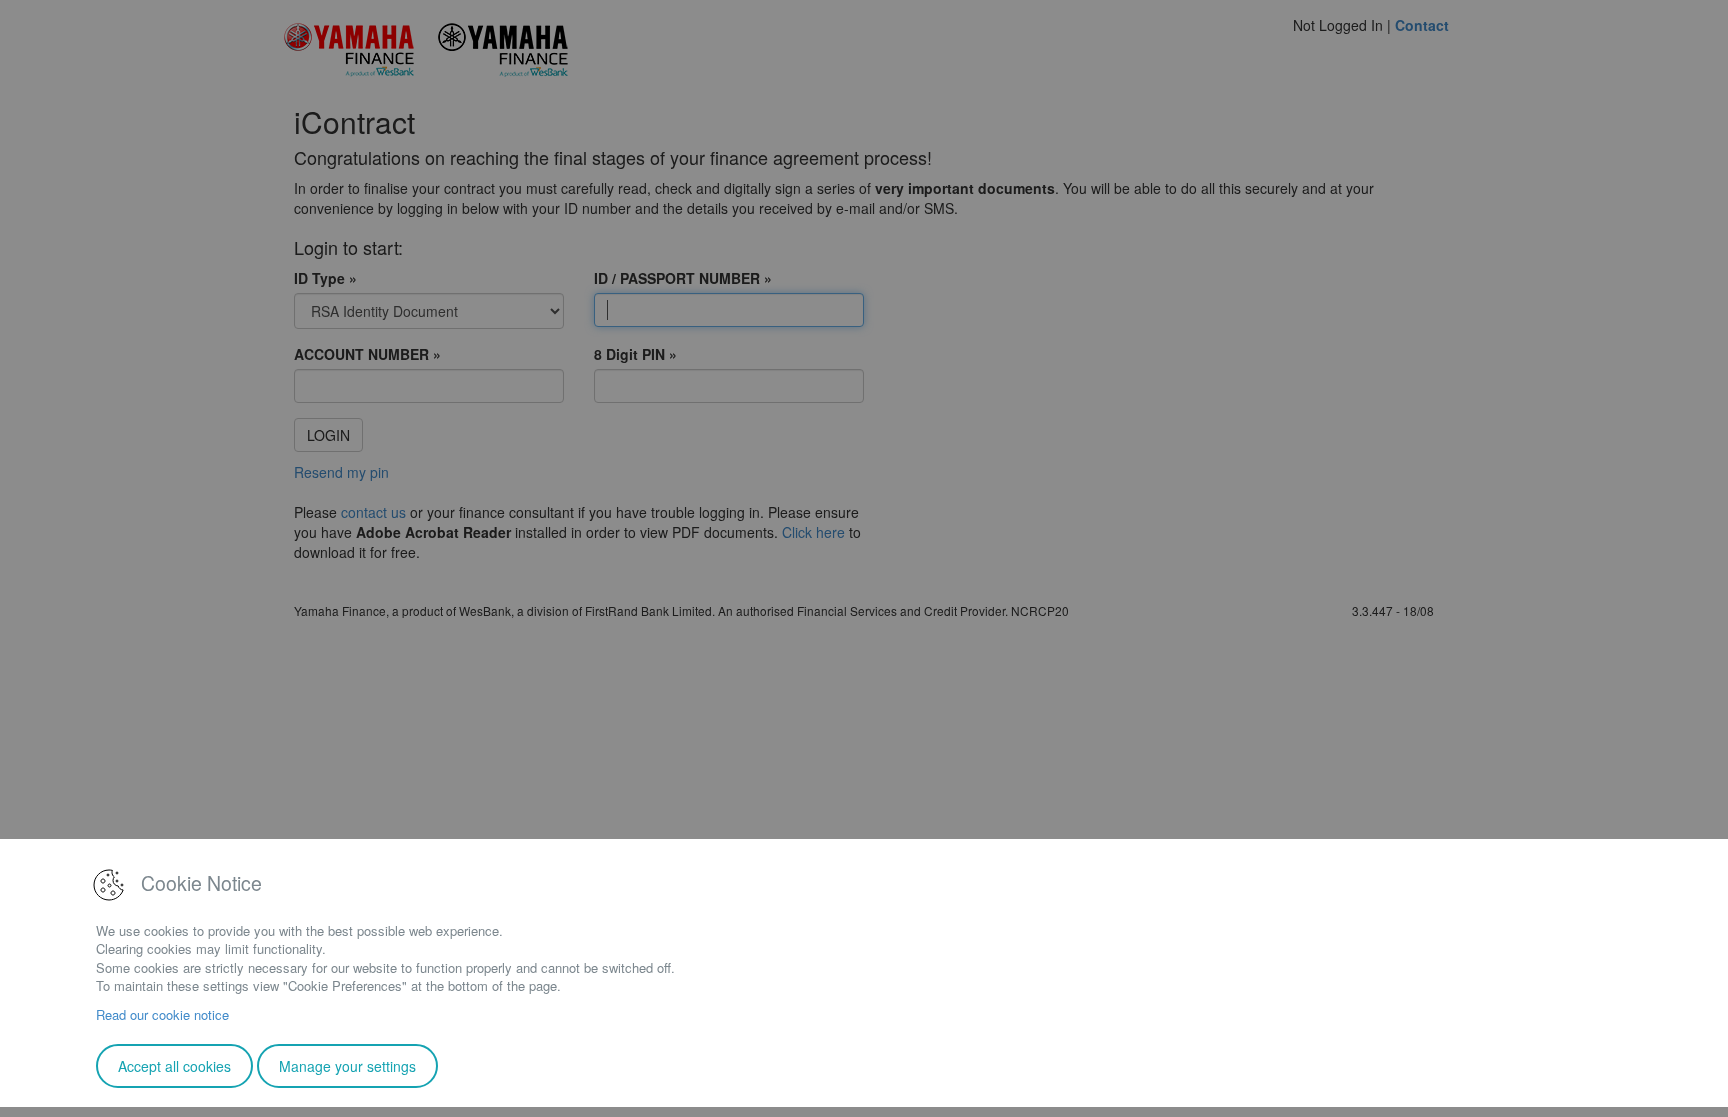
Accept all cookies (174, 1066)
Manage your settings (347, 1066)
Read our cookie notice (162, 1014)
